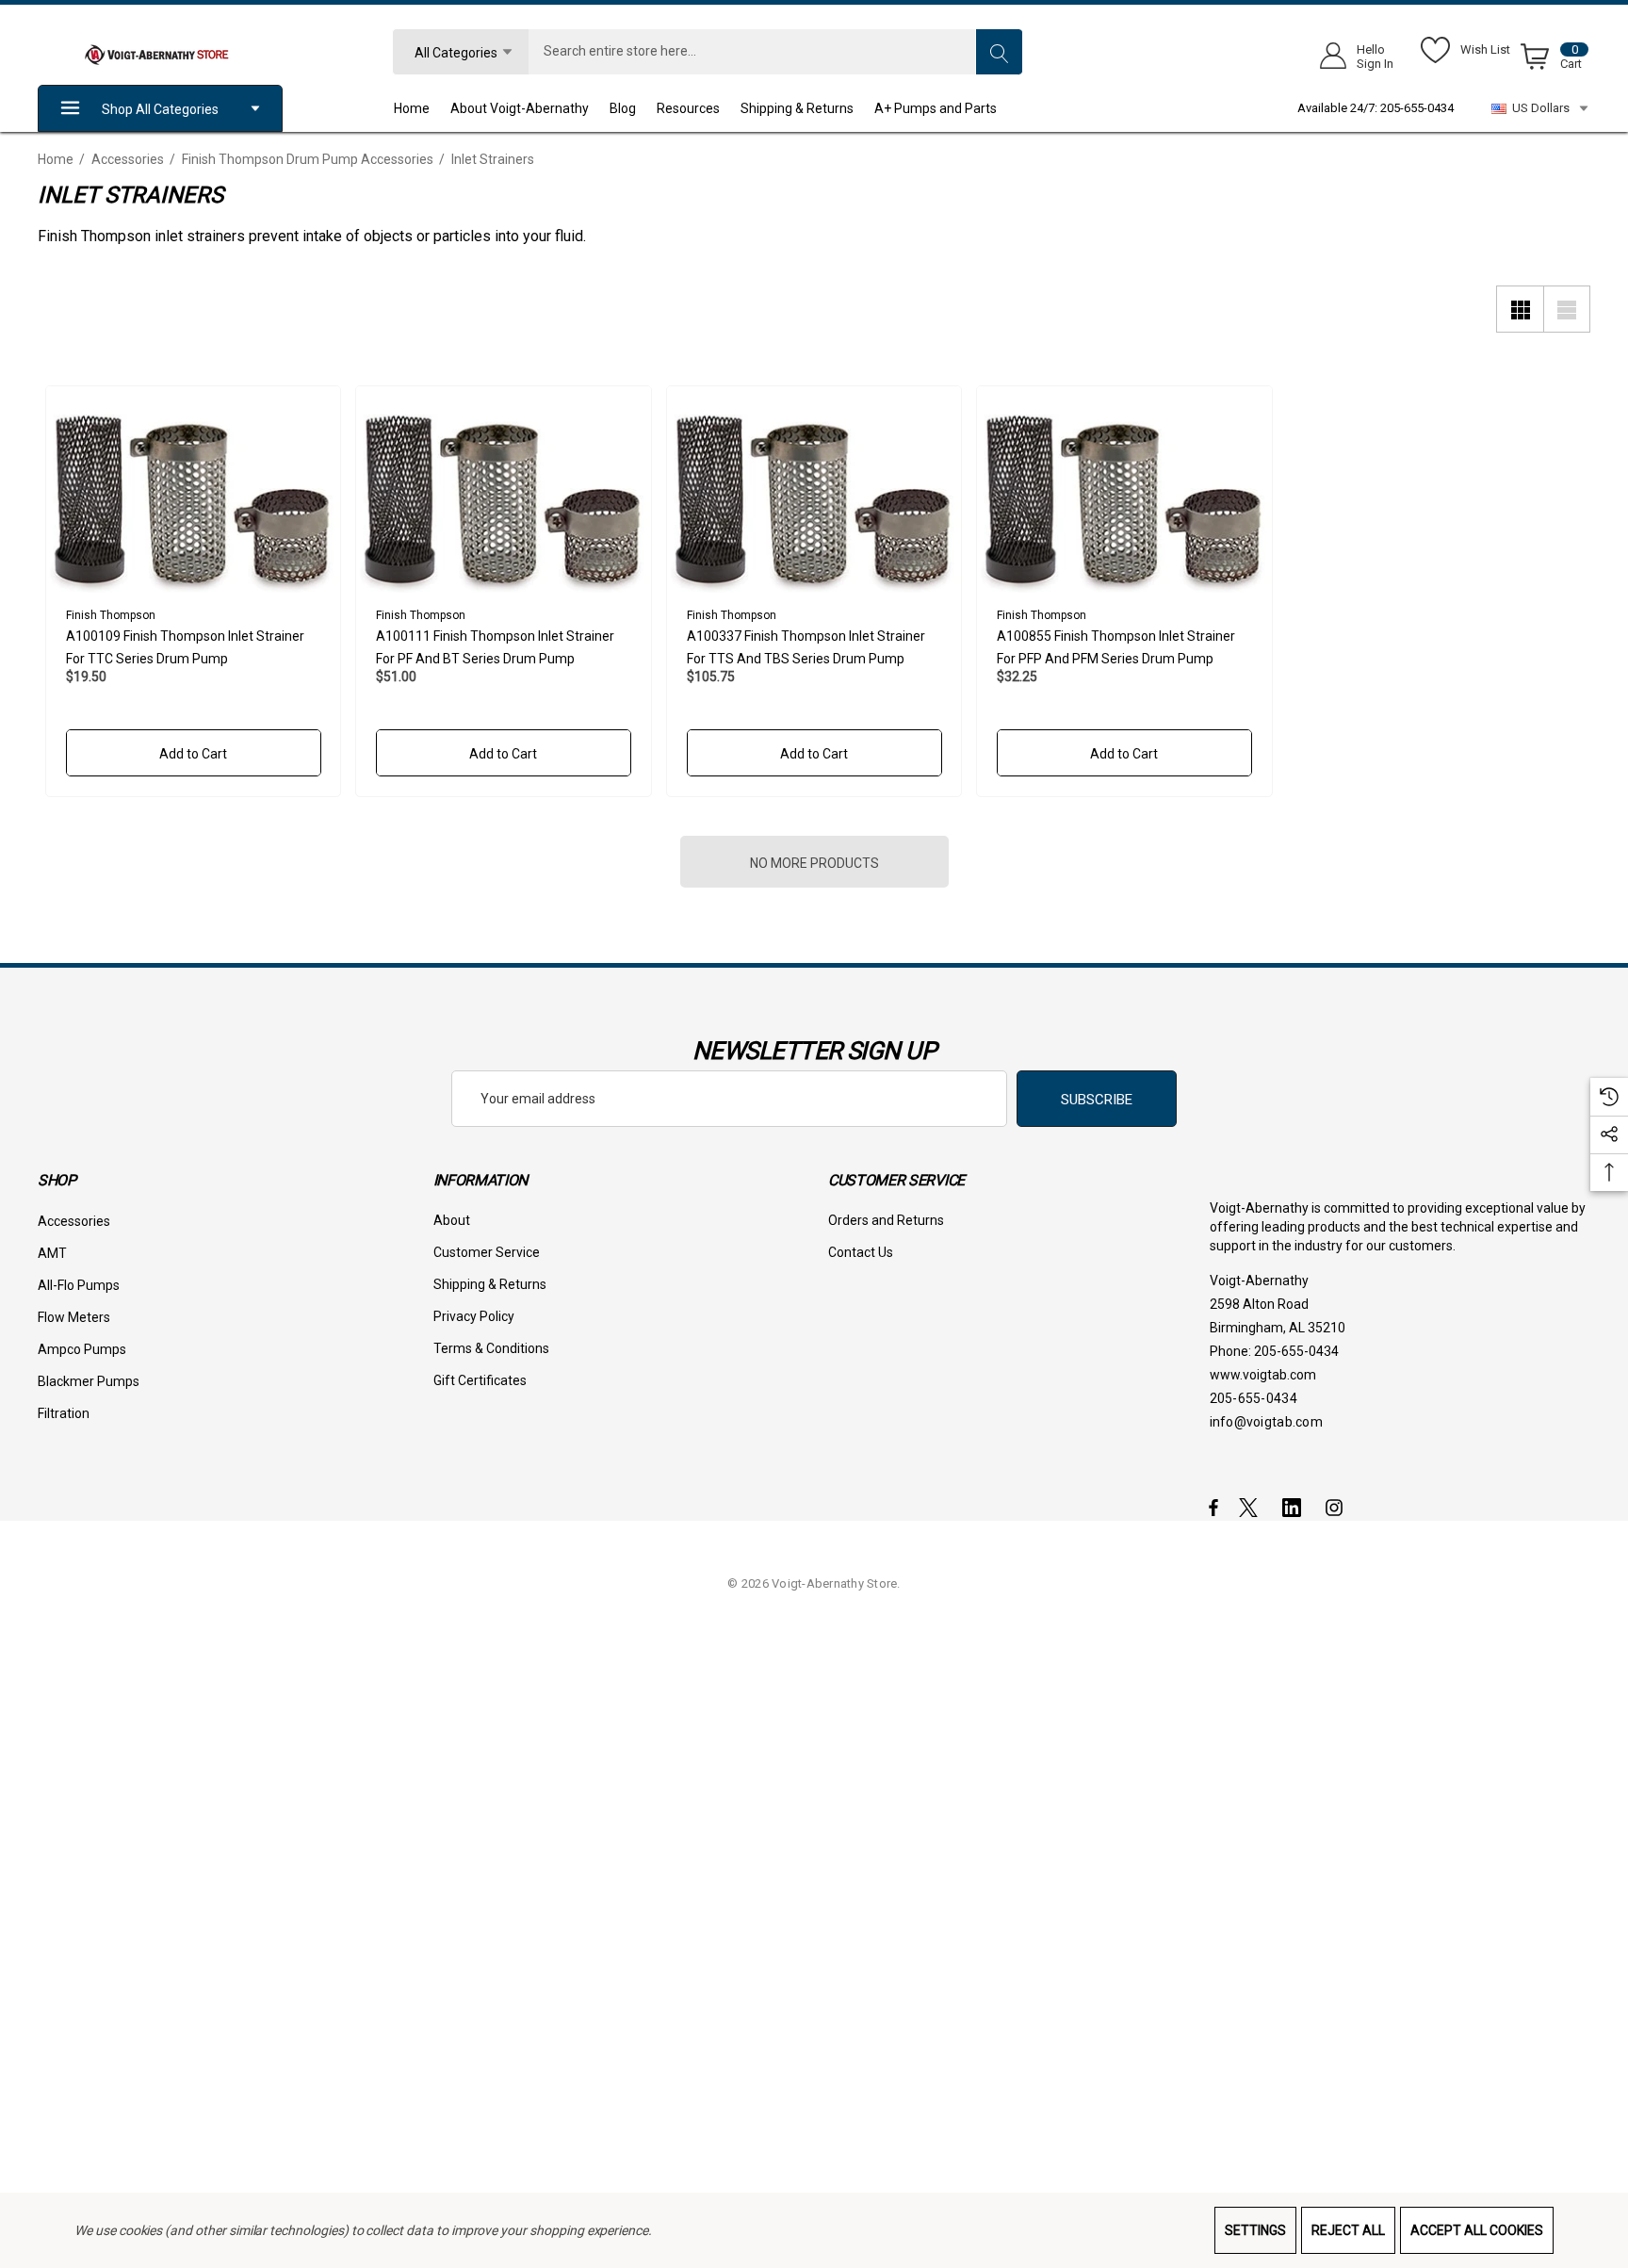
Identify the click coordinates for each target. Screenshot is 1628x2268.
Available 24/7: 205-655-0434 (1376, 108)
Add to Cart (193, 754)
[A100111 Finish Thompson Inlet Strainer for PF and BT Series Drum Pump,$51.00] (504, 490)
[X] (1252, 1507)
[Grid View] (1520, 309)
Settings (1255, 2230)
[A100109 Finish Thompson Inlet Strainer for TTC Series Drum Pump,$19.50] (194, 490)
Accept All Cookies (1477, 2230)
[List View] (1567, 309)
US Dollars (1538, 108)
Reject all (1348, 2230)
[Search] (999, 52)
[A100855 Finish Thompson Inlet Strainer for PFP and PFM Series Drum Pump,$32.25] (1124, 490)
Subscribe (1097, 1100)
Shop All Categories (160, 109)
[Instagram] (1337, 1507)
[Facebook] (1213, 1507)
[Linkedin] (1295, 1507)
